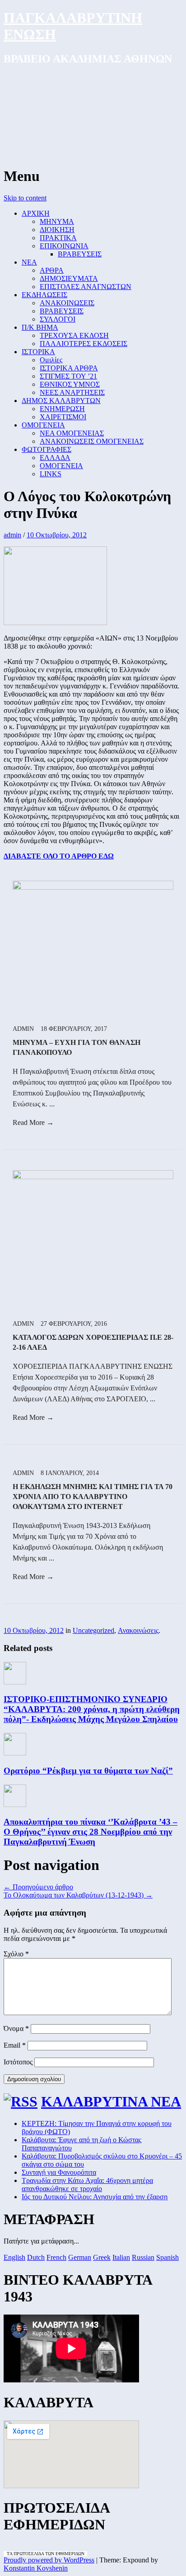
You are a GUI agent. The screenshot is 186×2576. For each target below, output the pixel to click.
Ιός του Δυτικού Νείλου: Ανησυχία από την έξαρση (95, 2197)
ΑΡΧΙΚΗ (36, 213)
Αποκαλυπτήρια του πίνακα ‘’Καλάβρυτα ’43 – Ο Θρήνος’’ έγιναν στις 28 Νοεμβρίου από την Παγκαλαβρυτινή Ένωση (91, 1832)
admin (12, 535)
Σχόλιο (16, 1954)
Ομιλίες (51, 360)
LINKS (51, 474)
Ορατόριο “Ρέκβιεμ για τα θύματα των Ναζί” (88, 1771)
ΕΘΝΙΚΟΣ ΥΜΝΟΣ (70, 384)
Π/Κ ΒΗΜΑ (40, 327)
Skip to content (25, 198)
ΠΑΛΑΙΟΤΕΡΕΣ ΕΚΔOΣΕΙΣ (84, 344)
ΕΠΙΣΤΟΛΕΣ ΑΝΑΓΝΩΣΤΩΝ (86, 287)
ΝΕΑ (29, 262)
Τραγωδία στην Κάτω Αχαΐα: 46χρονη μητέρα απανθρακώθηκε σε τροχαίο (87, 2185)
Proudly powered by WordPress (49, 2560)
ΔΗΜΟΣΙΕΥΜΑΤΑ (69, 278)
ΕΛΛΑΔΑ (55, 458)
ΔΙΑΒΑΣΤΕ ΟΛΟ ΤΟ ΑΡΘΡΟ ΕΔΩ (59, 856)
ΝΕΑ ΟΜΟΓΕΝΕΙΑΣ (72, 433)
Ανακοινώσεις (138, 1630)
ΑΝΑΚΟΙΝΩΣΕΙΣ (67, 303)
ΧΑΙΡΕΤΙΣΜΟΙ (63, 417)
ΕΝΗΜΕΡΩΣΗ (62, 409)
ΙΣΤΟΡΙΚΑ (38, 352)
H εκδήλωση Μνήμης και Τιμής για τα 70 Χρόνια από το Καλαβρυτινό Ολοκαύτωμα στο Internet (93, 1497)
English (14, 2257)
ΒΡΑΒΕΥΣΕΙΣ (80, 254)
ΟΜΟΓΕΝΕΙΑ (43, 425)
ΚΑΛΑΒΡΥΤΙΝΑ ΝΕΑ (111, 2102)
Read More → (33, 1122)
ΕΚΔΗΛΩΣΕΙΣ (44, 295)
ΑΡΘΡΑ (52, 270)
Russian (143, 2257)
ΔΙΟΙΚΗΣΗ (57, 230)
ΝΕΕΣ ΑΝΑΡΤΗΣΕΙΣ (72, 392)
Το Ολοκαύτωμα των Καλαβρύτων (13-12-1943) (78, 1895)
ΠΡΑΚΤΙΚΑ (58, 238)
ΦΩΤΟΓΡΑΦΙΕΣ (46, 449)
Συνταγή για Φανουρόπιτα (59, 2172)
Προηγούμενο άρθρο (38, 1887)
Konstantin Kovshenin (36, 2568)
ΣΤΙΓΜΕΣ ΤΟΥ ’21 (68, 376)
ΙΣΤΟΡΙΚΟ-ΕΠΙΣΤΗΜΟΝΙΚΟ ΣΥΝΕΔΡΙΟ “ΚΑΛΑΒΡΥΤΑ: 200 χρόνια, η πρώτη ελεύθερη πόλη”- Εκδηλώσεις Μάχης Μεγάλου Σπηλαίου (92, 1709)
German (80, 2257)
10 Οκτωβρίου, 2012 (57, 535)
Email (15, 2045)
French (56, 2257)
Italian (121, 2257)
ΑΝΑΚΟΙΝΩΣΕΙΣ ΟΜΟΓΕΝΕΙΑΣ (92, 441)
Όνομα (16, 2028)
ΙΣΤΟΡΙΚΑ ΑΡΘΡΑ (69, 368)
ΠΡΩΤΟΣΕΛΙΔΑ (29, 2554)
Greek (102, 2257)
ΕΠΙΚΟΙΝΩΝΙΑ (64, 246)
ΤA (10, 2554)
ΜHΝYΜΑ (57, 221)
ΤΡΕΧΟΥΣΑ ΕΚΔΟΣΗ (74, 335)
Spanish (167, 2257)
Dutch (36, 2257)
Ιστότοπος (18, 2062)
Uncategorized (93, 1630)
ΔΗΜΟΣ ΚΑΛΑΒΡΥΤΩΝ (61, 401)
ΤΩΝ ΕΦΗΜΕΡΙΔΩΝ (64, 2554)
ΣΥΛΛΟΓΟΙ (58, 319)
